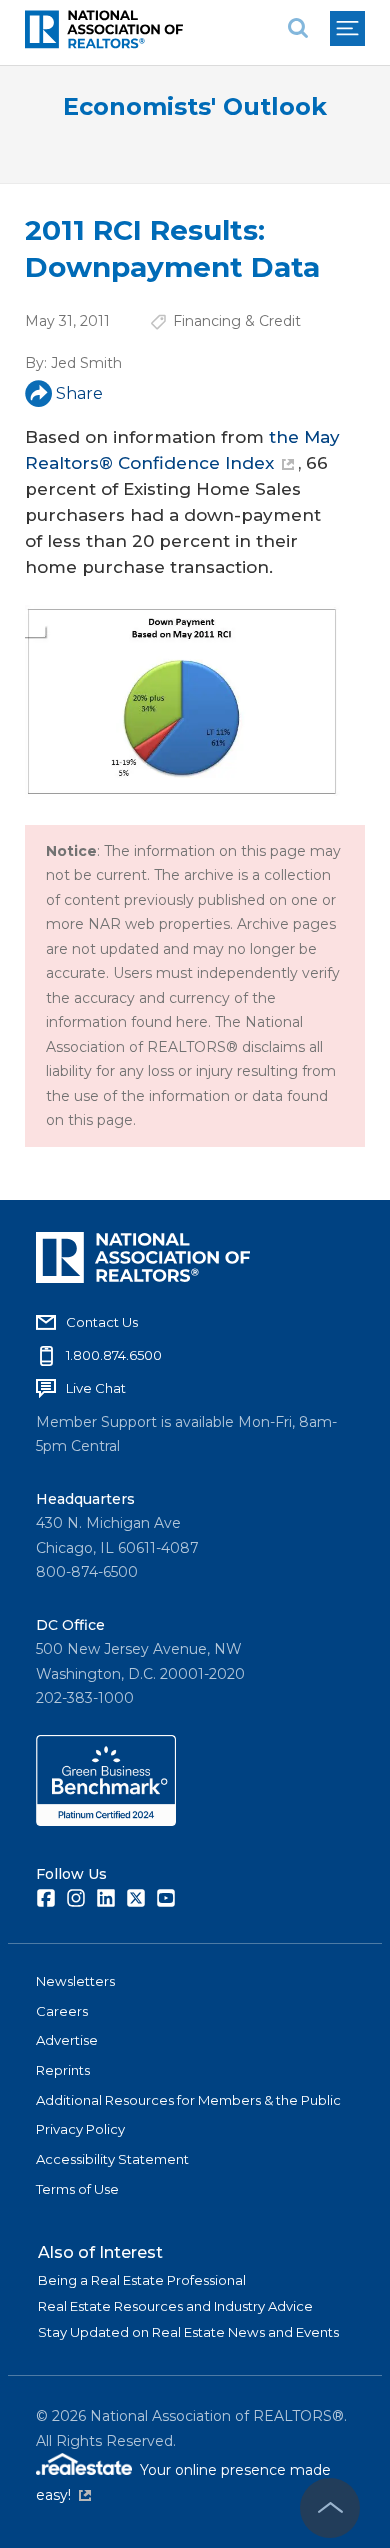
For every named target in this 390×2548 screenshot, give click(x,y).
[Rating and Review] (106, 1821)
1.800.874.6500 (114, 1355)
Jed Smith (86, 363)
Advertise (67, 2040)
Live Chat (96, 1388)
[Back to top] (330, 2508)
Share (79, 393)
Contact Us (102, 1322)
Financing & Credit (237, 321)
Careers (62, 2011)
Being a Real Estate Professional (142, 2280)
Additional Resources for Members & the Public (188, 2100)
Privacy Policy (80, 2129)
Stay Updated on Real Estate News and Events (188, 2332)
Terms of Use (77, 2189)
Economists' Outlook (195, 106)
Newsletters (75, 1981)
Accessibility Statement (112, 2159)
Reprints (63, 2070)
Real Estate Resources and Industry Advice (175, 2306)
